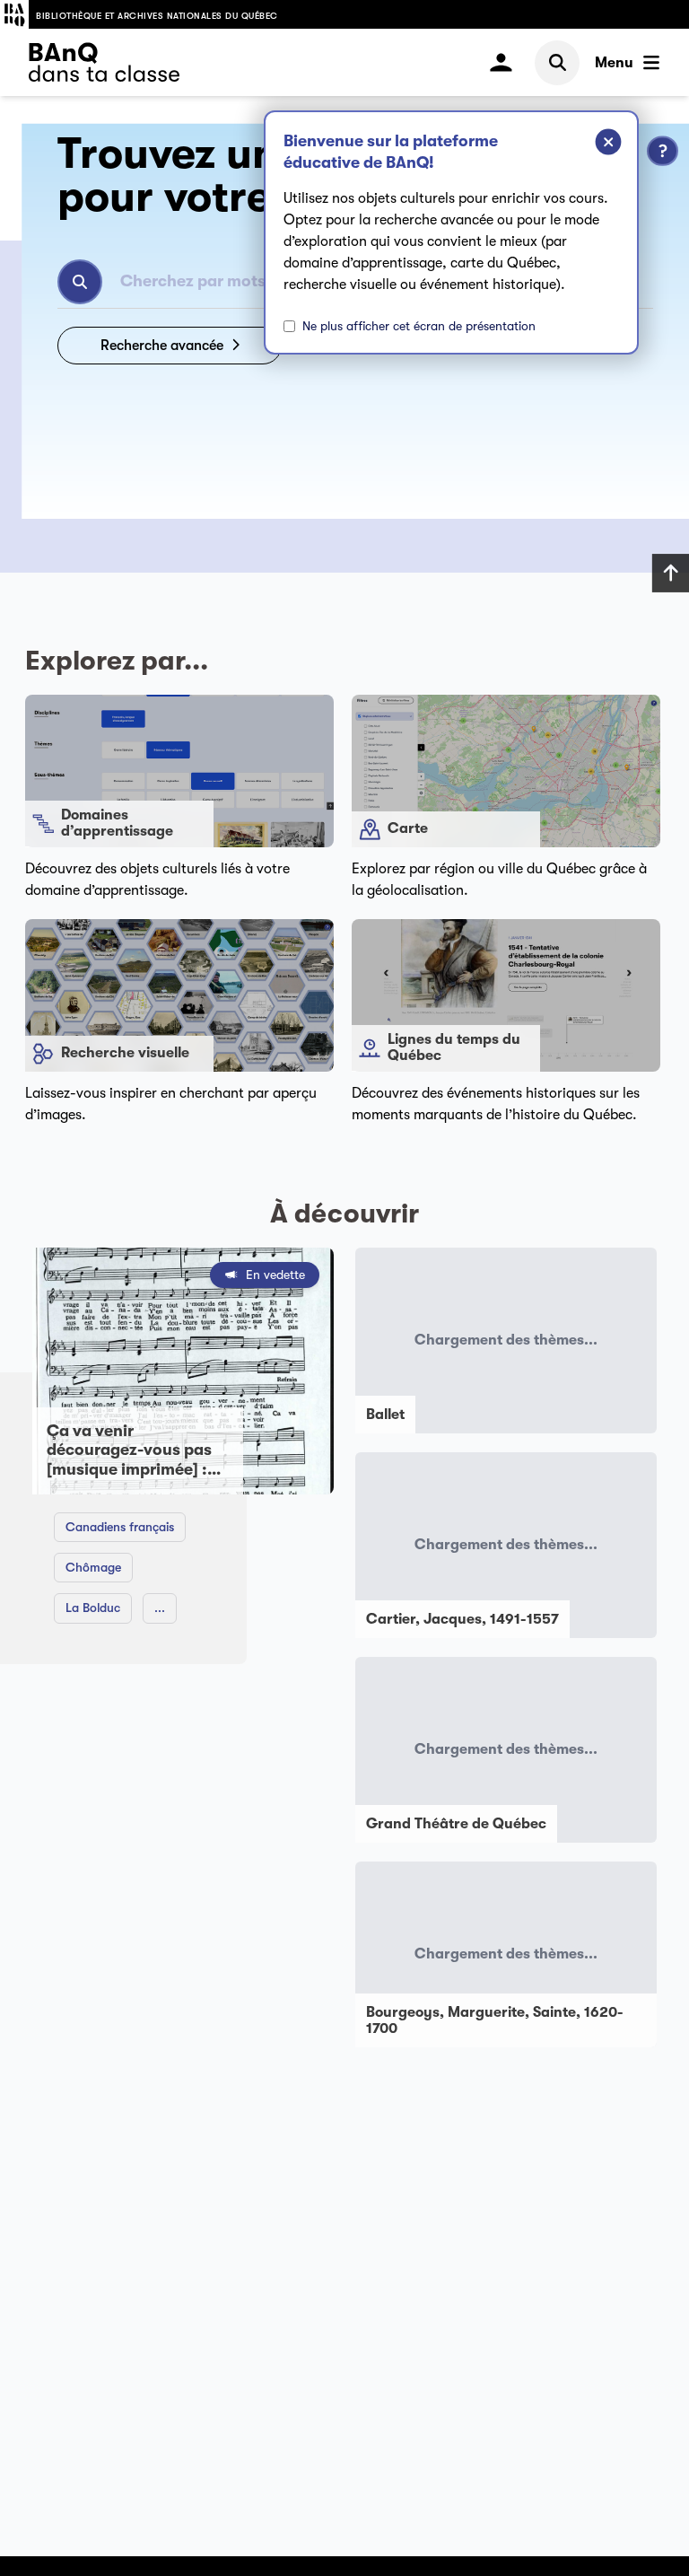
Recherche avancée (162, 346)
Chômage (93, 1567)
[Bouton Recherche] (80, 282)
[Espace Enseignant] (501, 62)
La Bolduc (93, 1608)
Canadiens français (120, 1527)
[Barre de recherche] (557, 63)
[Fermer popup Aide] (595, 145)
